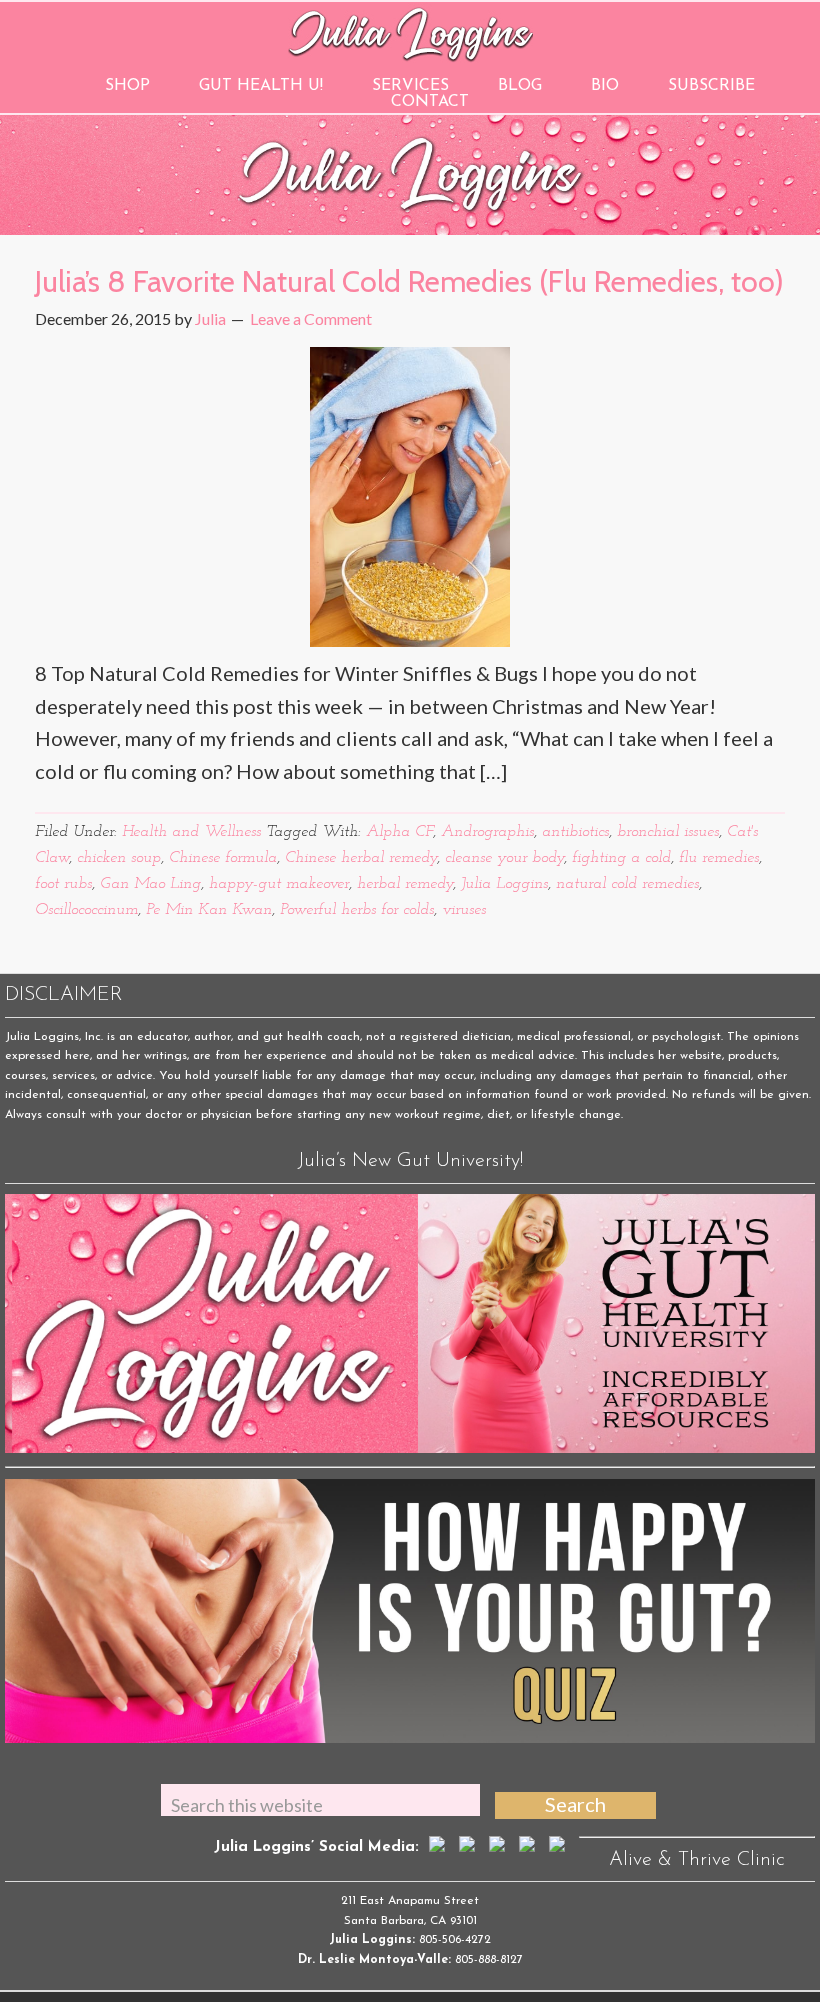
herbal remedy (405, 884)
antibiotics (575, 832)
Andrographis (487, 832)
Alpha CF (399, 832)
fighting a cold (621, 858)
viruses (464, 910)
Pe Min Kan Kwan (209, 910)
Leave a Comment (311, 318)
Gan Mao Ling (150, 884)
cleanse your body (504, 858)
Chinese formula (223, 858)
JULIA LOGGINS (410, 32)
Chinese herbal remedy (361, 858)
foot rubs (63, 884)
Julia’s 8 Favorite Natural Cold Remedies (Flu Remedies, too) (409, 281)
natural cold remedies (627, 884)
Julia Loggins (504, 884)
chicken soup (119, 858)
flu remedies (719, 858)
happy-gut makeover (279, 884)
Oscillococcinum (86, 910)
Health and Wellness (191, 832)
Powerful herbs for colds (357, 910)
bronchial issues (668, 832)
